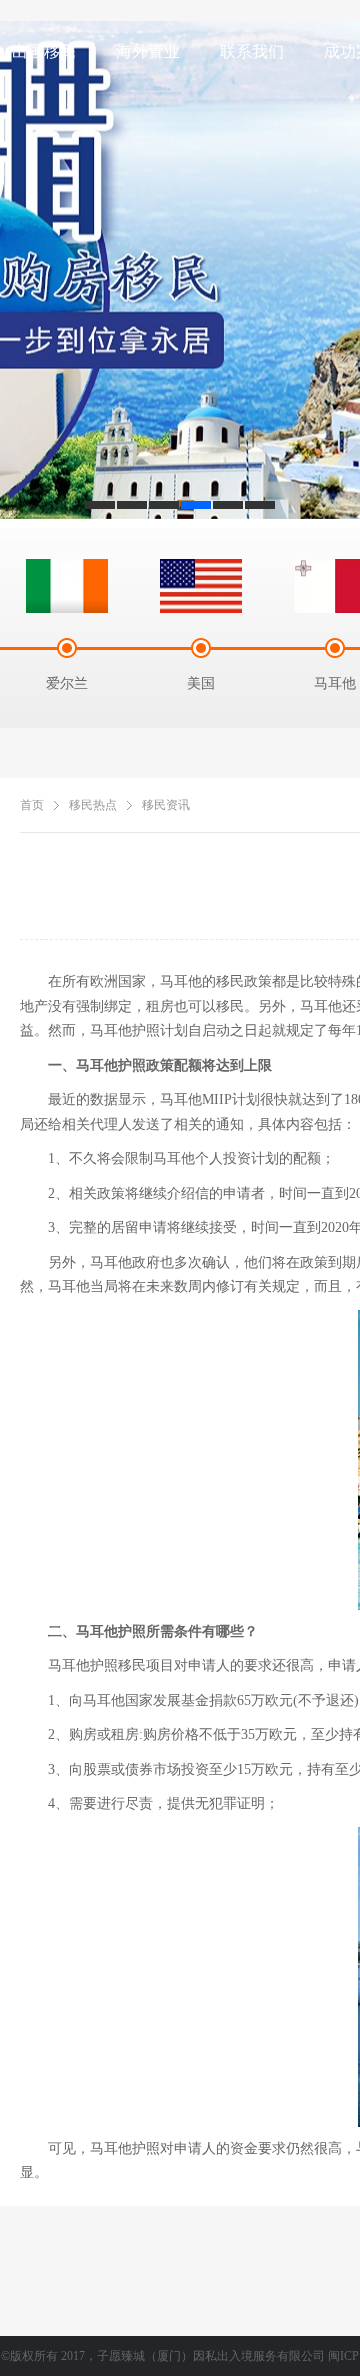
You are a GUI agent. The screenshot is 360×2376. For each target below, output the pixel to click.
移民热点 (93, 805)
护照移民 (118, 1665)
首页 (32, 805)
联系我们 (252, 51)
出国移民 (44, 51)
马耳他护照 (125, 2148)
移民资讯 (166, 805)
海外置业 (148, 51)
